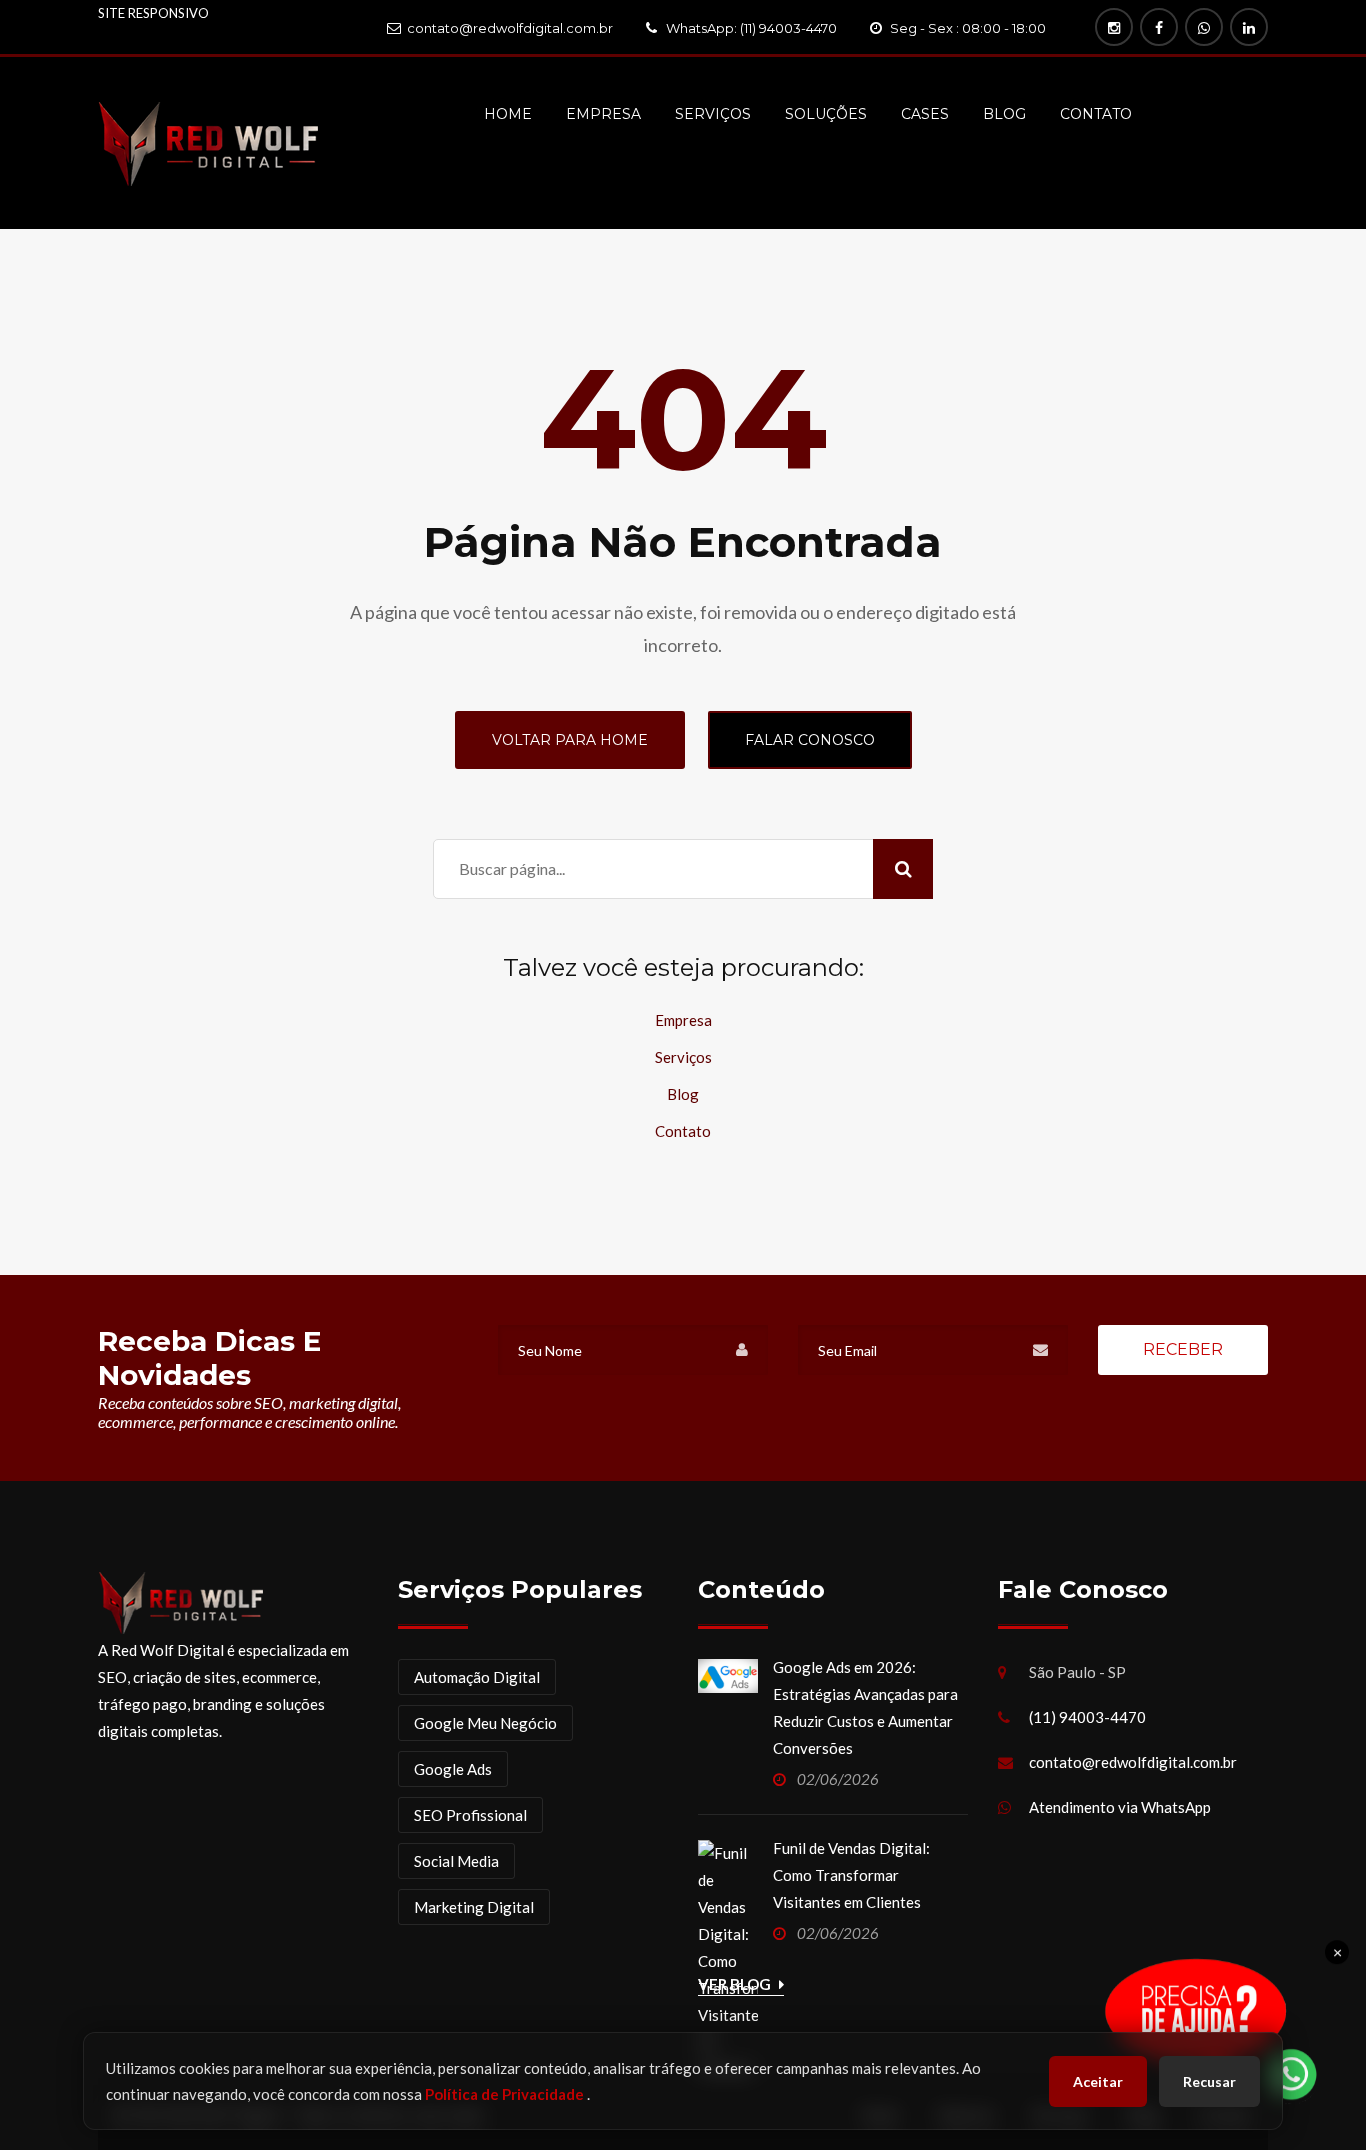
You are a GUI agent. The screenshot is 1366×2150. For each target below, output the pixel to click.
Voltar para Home (570, 740)
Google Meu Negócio (485, 1723)
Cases (925, 114)
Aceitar (1098, 2081)
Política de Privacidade (506, 2094)
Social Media (456, 1861)
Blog (1004, 114)
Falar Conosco (810, 740)
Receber (1183, 1349)
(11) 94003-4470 (1087, 1717)
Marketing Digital (474, 1907)
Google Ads (453, 1769)
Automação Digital (477, 1677)
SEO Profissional (470, 1815)
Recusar (1209, 2081)
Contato (1096, 114)
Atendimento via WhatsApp (1120, 1807)
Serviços (713, 114)
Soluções (826, 114)
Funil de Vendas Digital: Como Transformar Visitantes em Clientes (851, 1875)
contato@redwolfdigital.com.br (1133, 1762)
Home (508, 114)
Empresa (603, 114)
